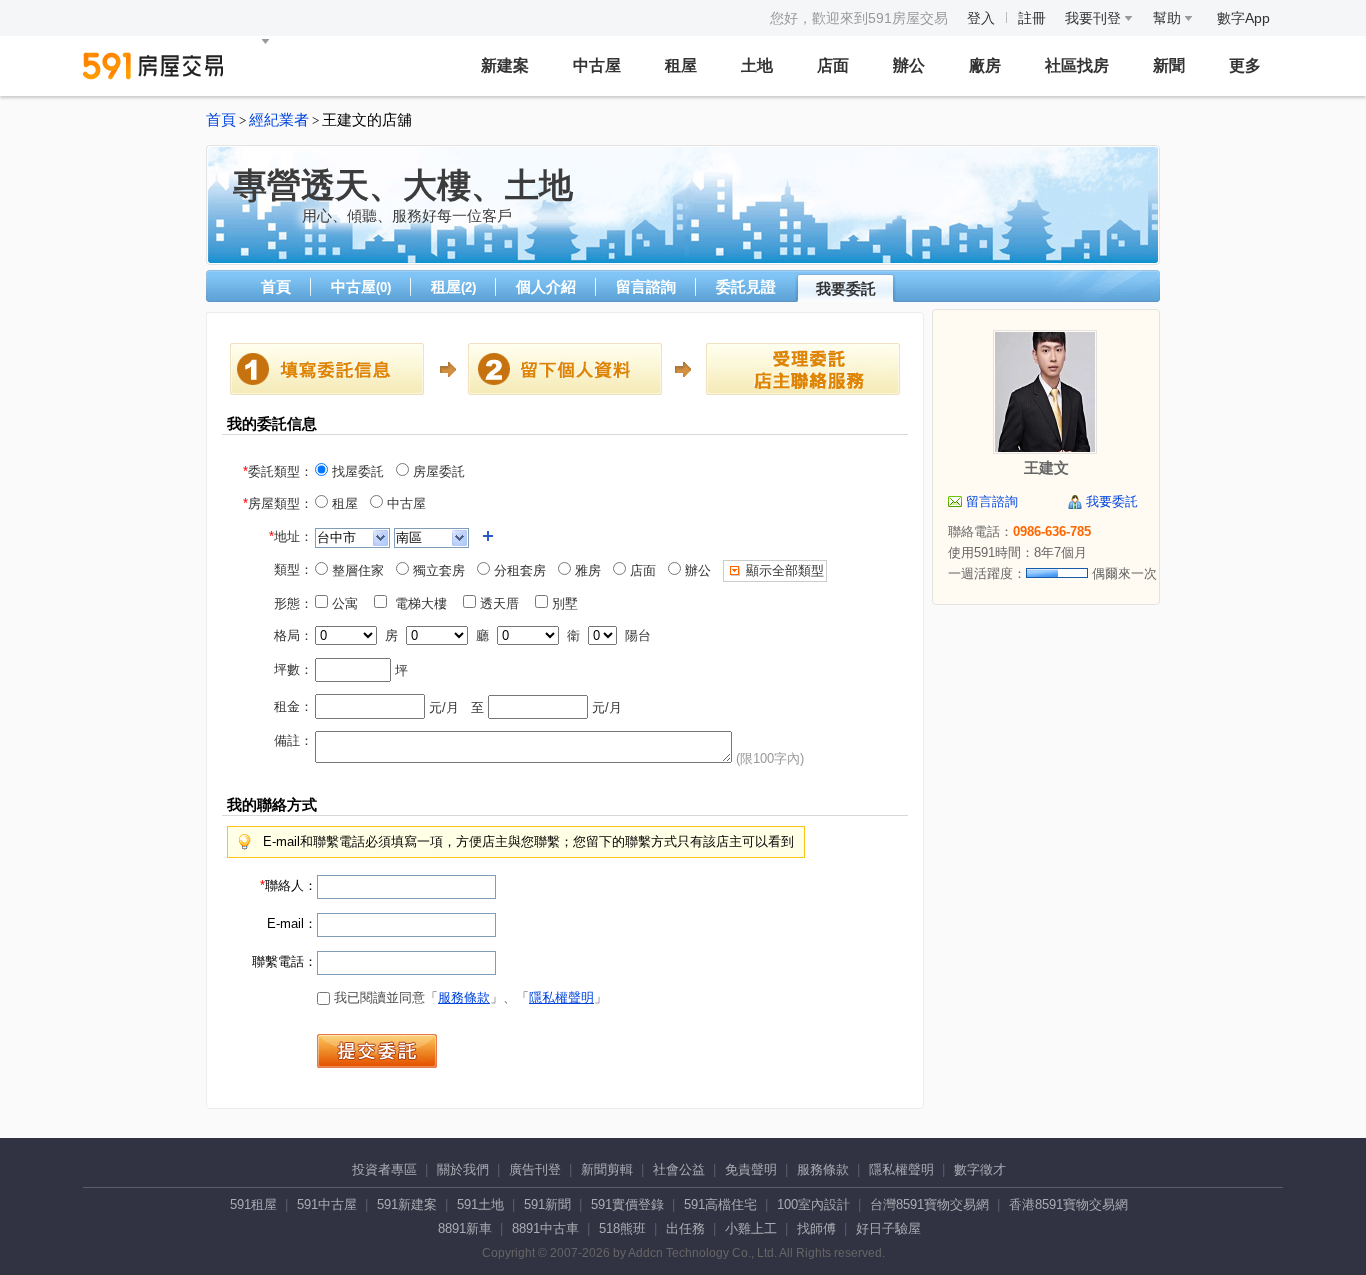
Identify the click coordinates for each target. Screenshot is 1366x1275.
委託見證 (746, 286)
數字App (1243, 18)
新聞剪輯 (607, 1169)
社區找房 (1077, 65)
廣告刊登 (535, 1169)
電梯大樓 (423, 603)
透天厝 (503, 603)
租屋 (681, 65)
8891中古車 (545, 1228)
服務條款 (464, 997)
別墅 (569, 603)
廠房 (985, 65)
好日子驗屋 (888, 1228)
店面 (833, 65)
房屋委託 (437, 471)
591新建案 (407, 1204)
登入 (981, 18)
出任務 (685, 1228)
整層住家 (356, 570)
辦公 (909, 65)
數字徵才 (980, 1169)
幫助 (1169, 18)
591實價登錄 (627, 1204)
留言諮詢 (646, 286)
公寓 (349, 603)
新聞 (1169, 65)
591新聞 (547, 1204)
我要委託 (846, 288)
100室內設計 (813, 1204)
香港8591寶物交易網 (1068, 1204)
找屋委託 (356, 471)
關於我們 (463, 1169)
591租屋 (253, 1204)
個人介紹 (546, 286)
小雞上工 (751, 1228)
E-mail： (292, 923)
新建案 (505, 65)
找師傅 (816, 1228)
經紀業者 (279, 120)
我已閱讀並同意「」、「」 (468, 997)
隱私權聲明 (561, 997)
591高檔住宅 (720, 1204)
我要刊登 (1095, 18)
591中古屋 (327, 1204)
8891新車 (465, 1228)
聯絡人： (288, 885)
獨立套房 (437, 570)
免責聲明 (751, 1169)
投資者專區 (384, 1169)
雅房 (586, 570)
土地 (757, 65)
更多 (1245, 65)
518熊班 (622, 1228)
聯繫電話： (284, 961)
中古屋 (597, 65)
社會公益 (679, 1169)
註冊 (1032, 18)
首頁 (221, 120)
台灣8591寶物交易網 (929, 1204)
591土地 (480, 1204)
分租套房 (518, 570)
